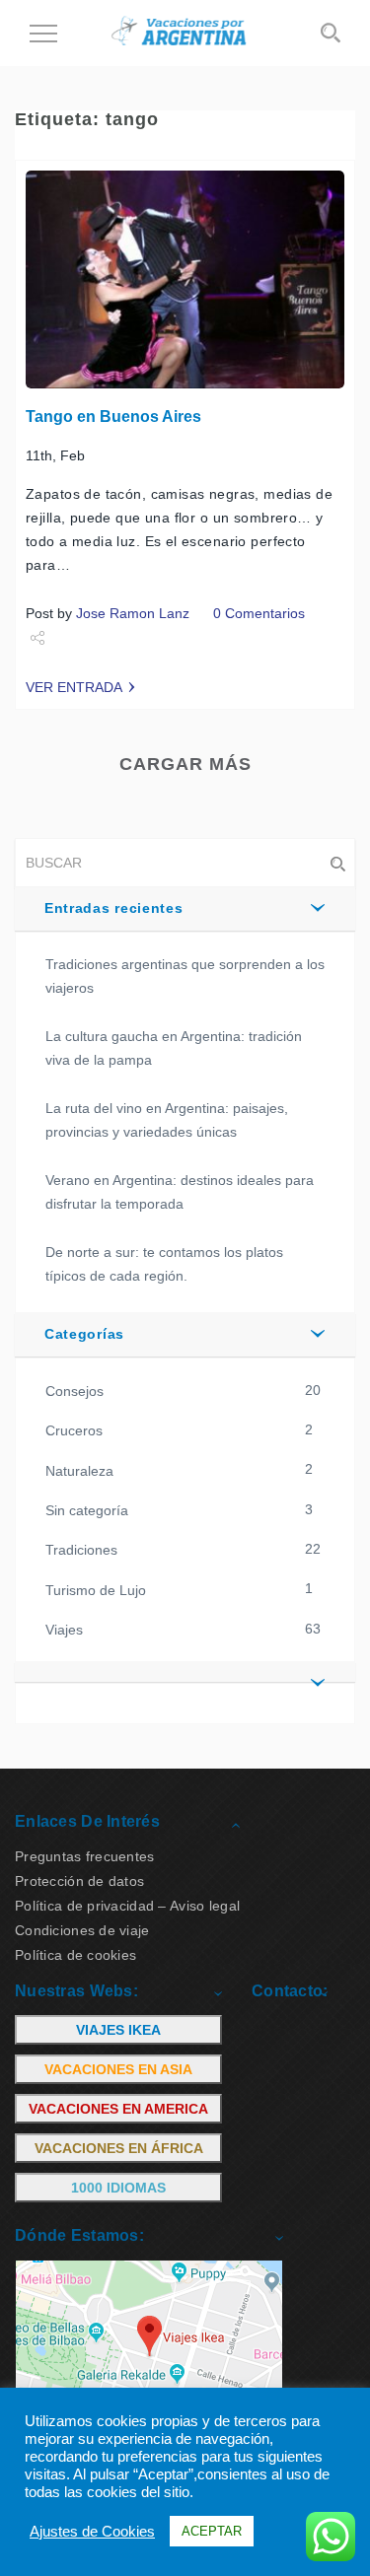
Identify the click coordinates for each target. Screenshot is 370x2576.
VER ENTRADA (74, 687)
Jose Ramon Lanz (133, 613)
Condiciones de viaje (82, 1930)
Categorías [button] (84, 1334)
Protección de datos (79, 1881)
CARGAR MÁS (185, 764)
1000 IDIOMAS (118, 2188)
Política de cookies (75, 1955)
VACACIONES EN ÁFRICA (119, 2148)
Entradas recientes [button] (114, 908)
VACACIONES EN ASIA (118, 2069)
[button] (185, 1672)
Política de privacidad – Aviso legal (127, 1906)
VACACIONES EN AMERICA (118, 2109)
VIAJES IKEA (118, 2030)
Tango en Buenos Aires (113, 417)
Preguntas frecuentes (85, 1856)
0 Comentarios (259, 613)
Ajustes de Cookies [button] (92, 2532)
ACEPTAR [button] (212, 2531)
